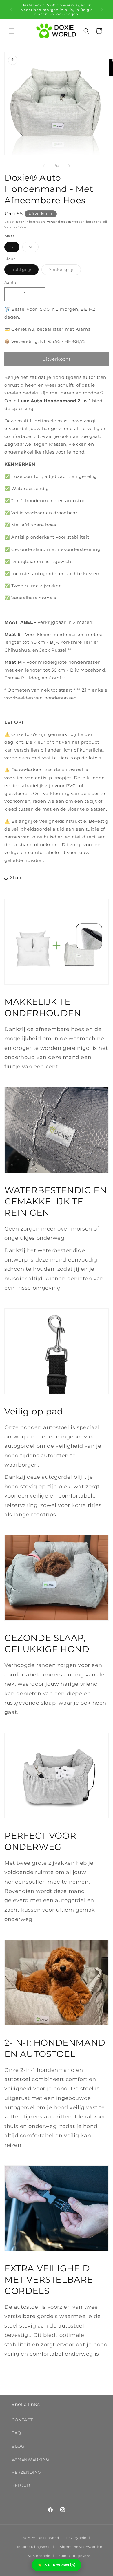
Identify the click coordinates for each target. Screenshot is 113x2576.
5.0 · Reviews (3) (60, 2565)
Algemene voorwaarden (81, 2547)
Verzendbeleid (41, 2556)
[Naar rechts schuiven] (69, 166)
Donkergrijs (64, 271)
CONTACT (22, 2420)
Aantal (11, 282)
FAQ (16, 2433)
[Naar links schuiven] (44, 166)
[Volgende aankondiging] (102, 10)
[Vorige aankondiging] (11, 10)
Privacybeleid (78, 2538)
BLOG (18, 2446)
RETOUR (21, 2485)
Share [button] (16, 877)
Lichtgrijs (24, 271)
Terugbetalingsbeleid (35, 2547)
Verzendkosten (59, 222)
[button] (12, 31)
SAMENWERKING (30, 2459)
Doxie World (48, 2538)
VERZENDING (26, 2472)
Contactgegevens (75, 2556)
